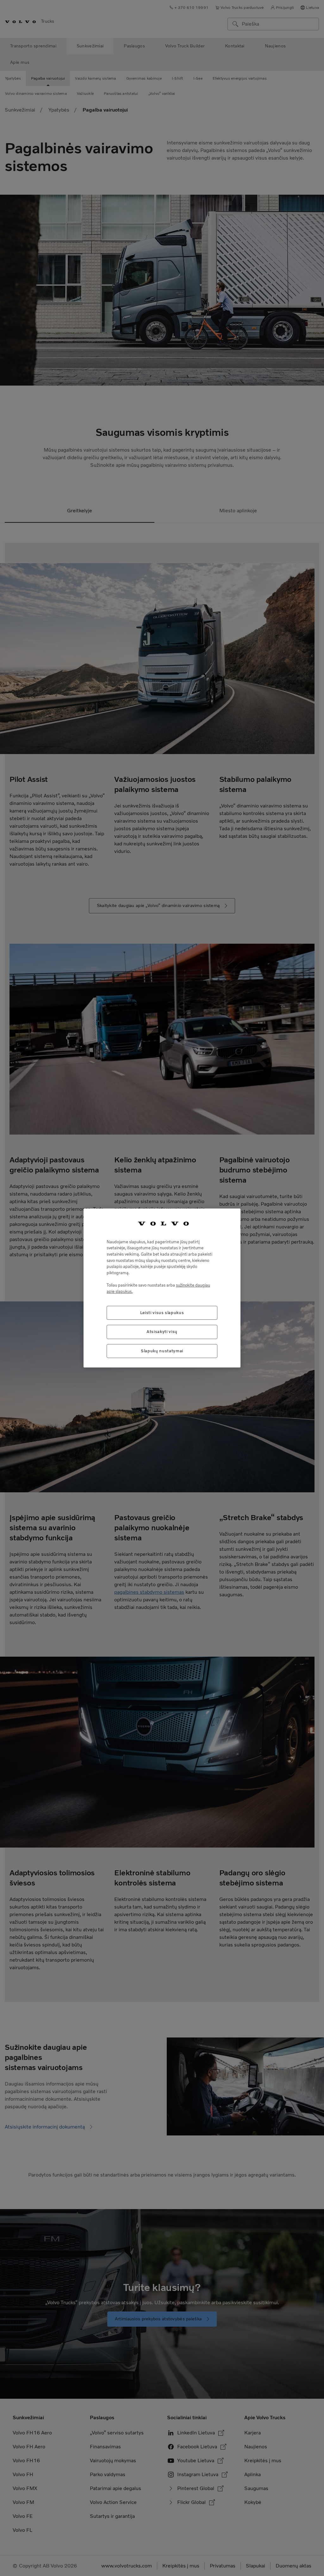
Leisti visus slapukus (162, 1313)
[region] (162, 1288)
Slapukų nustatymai (162, 1351)
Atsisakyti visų (162, 1332)
